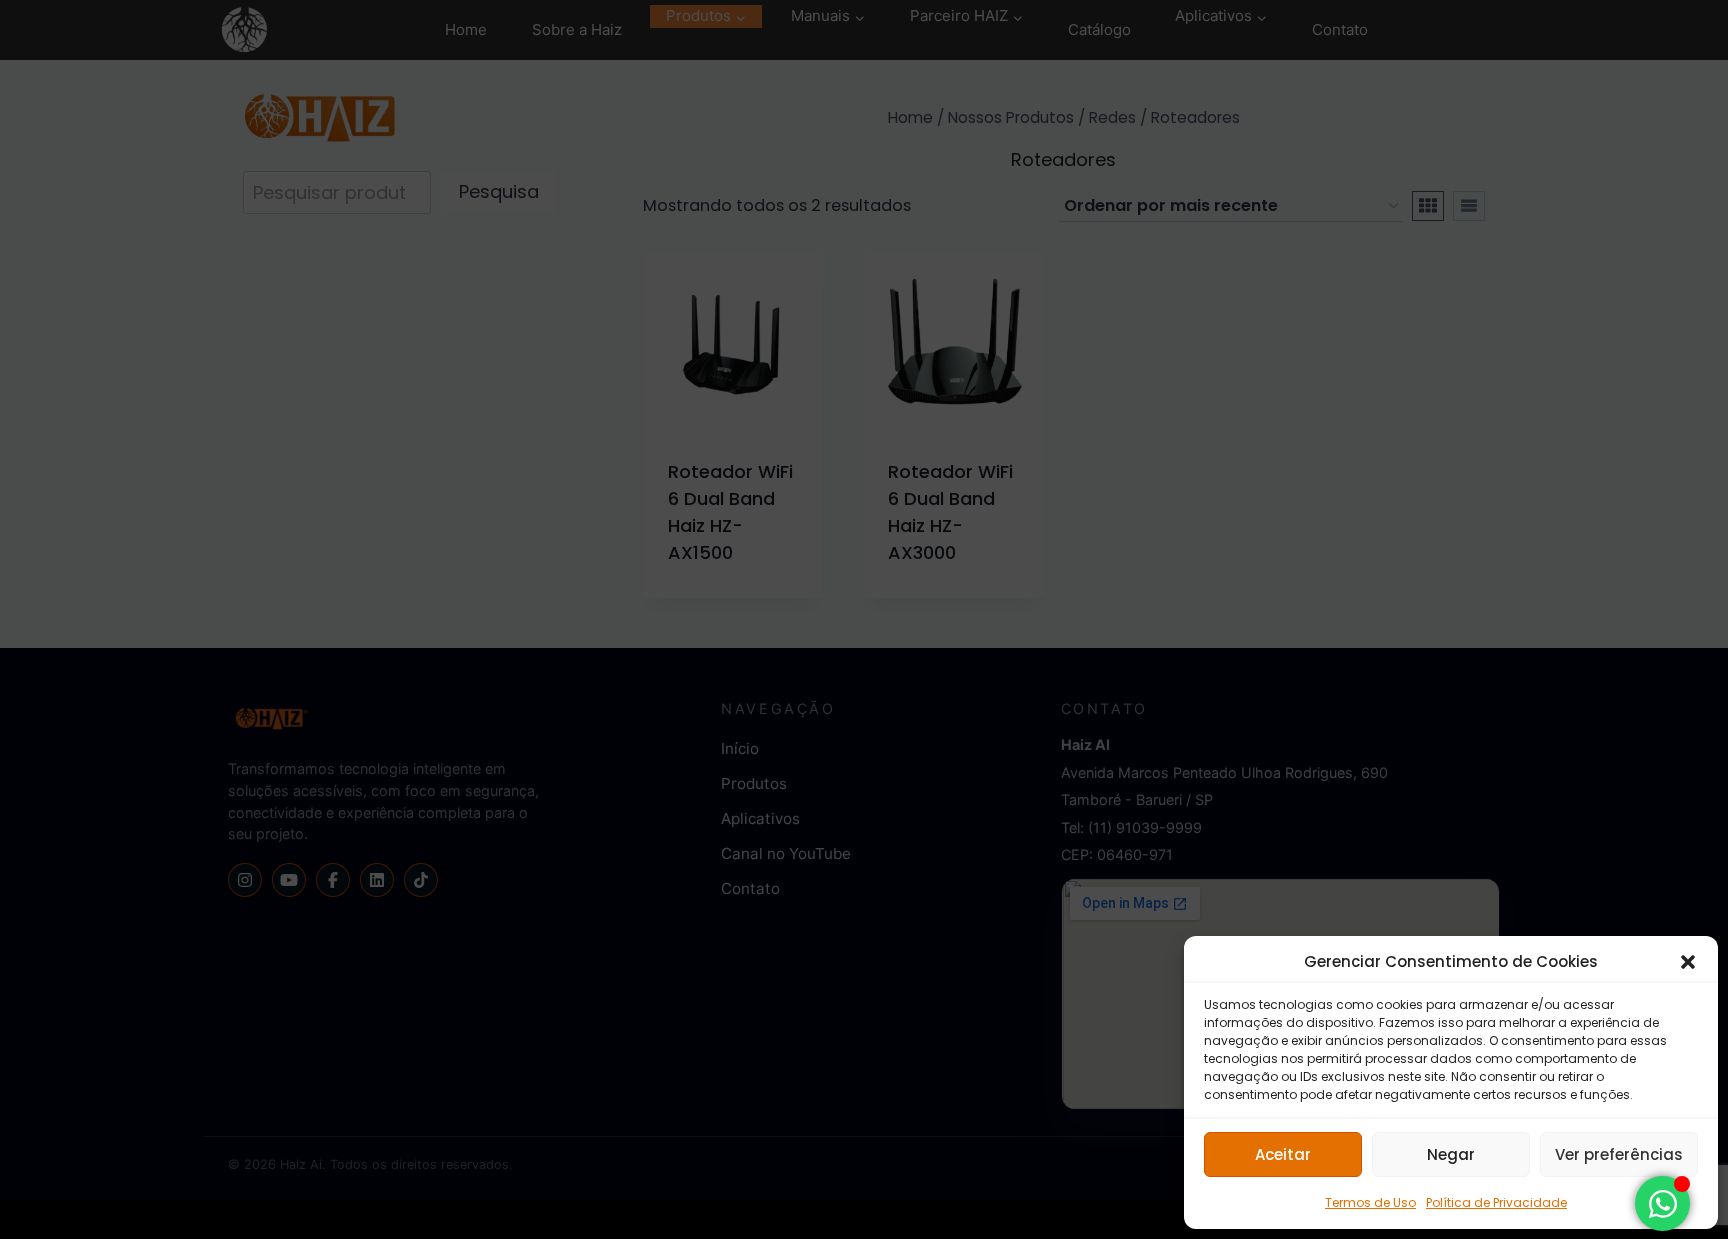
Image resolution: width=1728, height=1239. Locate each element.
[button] (1688, 962)
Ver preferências (1619, 1154)
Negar (1451, 1154)
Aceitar (1283, 1154)
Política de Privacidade (1496, 1202)
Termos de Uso (1370, 1202)
